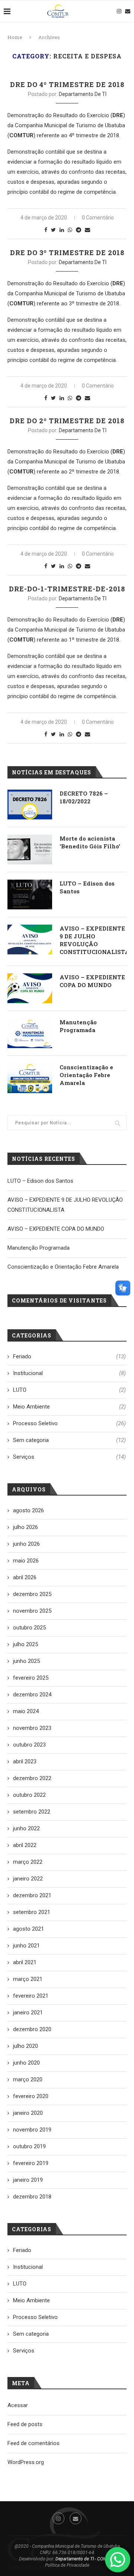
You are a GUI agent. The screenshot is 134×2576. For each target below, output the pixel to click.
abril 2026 (25, 1577)
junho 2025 (26, 1661)
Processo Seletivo (69, 1423)
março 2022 (28, 1862)
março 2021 (28, 1979)
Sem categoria (69, 1440)
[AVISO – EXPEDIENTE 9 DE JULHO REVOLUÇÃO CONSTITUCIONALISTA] (30, 939)
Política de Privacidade (67, 2565)
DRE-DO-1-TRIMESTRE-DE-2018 (67, 589)
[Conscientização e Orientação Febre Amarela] (30, 1078)
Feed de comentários (33, 2443)
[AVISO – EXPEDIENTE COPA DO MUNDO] (30, 988)
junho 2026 (26, 1544)
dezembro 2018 (32, 2197)
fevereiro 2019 (31, 2163)
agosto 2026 (28, 1510)
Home (15, 37)
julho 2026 (25, 1527)
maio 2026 (26, 1561)
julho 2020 (25, 2046)
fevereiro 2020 (31, 2096)
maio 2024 (26, 1711)
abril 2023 (25, 1761)
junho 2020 (26, 2063)
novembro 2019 (32, 2130)
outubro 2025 (29, 1628)
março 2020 (28, 2079)
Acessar (18, 2405)
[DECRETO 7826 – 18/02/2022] (30, 804)
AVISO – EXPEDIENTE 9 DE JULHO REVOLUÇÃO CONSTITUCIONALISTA (93, 940)
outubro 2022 (29, 1795)
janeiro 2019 (28, 2180)
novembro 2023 (32, 1728)
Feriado (69, 1356)
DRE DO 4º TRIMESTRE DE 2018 (67, 84)
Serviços (69, 1457)
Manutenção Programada (78, 1026)
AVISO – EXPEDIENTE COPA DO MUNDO (92, 981)
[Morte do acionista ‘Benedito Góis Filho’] (30, 849)
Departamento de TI (83, 94)
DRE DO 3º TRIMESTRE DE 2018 (67, 253)
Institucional (69, 1373)
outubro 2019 (29, 2146)
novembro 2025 (32, 1611)
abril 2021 (25, 1962)
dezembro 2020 (32, 2029)
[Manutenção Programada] (30, 1033)
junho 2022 (26, 1828)
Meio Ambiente (69, 1407)
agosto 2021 (28, 1929)
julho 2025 (25, 1644)
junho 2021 (26, 1946)
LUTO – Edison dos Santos (87, 887)
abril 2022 (25, 1845)
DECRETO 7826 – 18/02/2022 (84, 797)
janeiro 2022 (28, 1879)
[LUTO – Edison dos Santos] (30, 894)
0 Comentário (98, 218)
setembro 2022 (32, 1812)
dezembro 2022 (32, 1778)
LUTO (69, 1390)
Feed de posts (25, 2424)
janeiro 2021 (28, 2013)
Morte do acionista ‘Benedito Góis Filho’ (90, 842)
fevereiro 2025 (31, 1678)
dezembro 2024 (32, 1695)
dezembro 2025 (32, 1594)
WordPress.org (26, 2462)
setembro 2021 (32, 1912)
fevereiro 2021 (31, 1996)
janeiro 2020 (28, 2113)
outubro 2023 (29, 1745)
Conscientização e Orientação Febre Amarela (86, 1075)
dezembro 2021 (32, 1895)
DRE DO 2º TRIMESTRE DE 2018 (67, 421)
